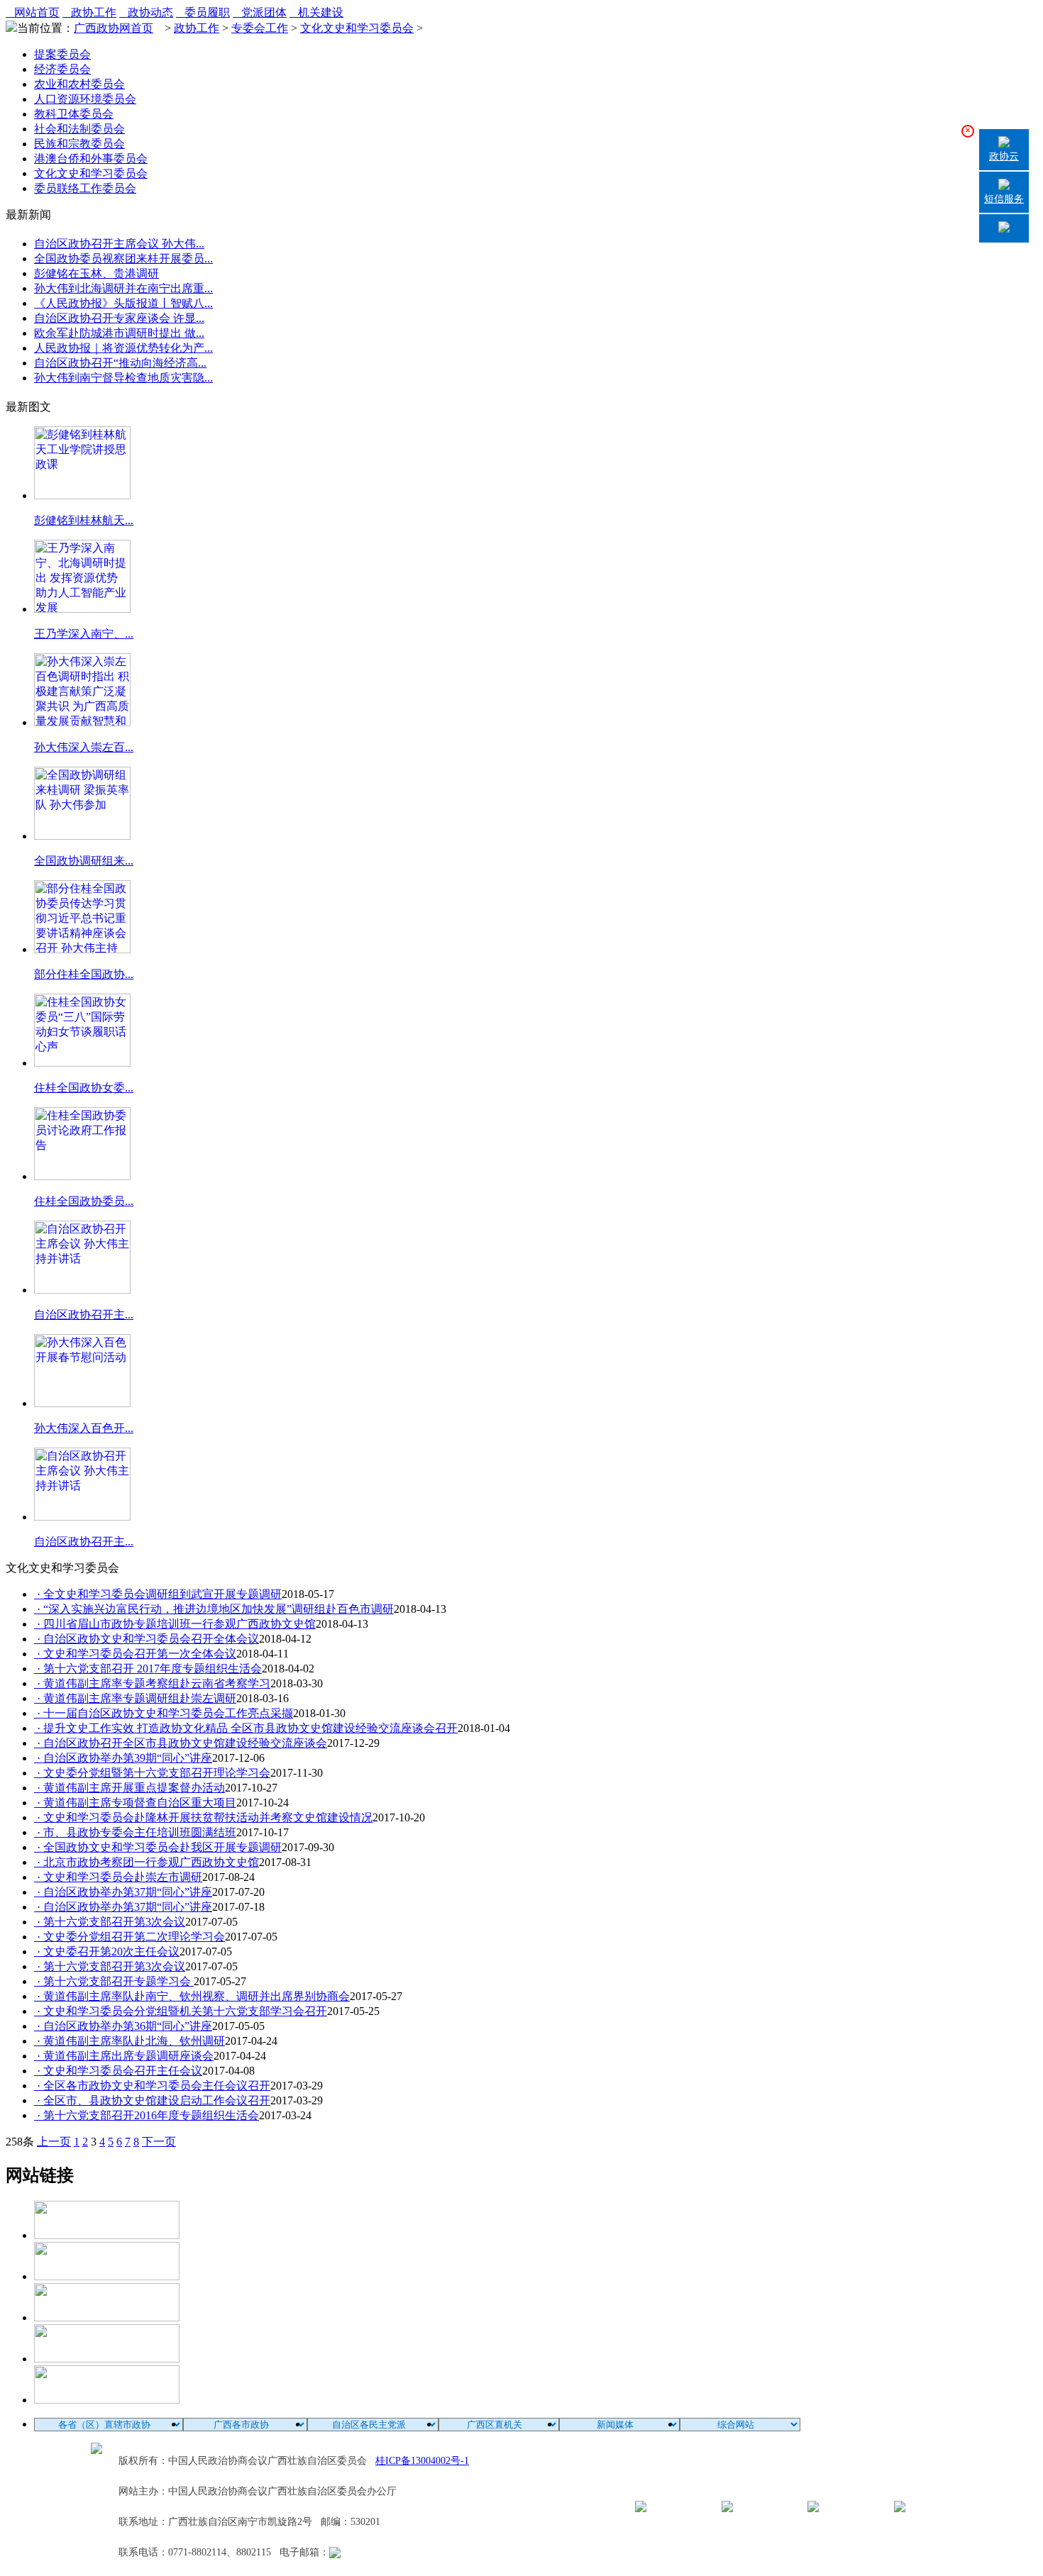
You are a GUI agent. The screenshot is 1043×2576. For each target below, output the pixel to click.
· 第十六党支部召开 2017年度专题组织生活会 (148, 1669)
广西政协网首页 (114, 28)
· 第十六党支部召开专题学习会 (114, 1981)
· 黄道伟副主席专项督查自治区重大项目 (135, 1803)
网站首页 (33, 12)
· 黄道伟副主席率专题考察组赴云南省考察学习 (152, 1683)
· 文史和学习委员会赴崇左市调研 (118, 1877)
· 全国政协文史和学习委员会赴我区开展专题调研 (158, 1847)
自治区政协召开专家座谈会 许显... (119, 318)
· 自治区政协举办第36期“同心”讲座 (123, 2026)
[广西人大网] (107, 2359)
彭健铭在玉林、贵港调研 (96, 273)
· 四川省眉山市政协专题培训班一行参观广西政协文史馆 (175, 1624)
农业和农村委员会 (79, 84)
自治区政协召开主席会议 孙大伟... (119, 244)
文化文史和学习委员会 (357, 28)
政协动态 (146, 12)
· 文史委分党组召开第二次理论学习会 (129, 1937)
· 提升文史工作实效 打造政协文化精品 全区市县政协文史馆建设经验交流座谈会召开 (246, 1728)
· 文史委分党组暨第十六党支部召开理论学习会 (152, 1773)
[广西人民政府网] (107, 2400)
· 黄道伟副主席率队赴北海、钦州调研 (129, 2041)
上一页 (54, 2142)
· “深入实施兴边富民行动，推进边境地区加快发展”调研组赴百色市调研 (214, 1609)
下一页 (159, 2142)
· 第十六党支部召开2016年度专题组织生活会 (147, 2115)
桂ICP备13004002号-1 (422, 2461)
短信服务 (1004, 199)
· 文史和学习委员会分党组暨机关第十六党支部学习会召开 (181, 2011)
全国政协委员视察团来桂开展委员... (123, 259)
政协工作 (89, 12)
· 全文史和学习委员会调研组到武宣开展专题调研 (158, 1594)
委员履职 (203, 12)
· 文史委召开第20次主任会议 (107, 1952)
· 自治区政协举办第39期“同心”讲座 (123, 1758)
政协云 (1004, 156)
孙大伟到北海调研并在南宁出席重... (123, 288)
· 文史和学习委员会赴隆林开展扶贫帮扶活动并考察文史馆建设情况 (203, 1817)
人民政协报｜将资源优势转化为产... (123, 348)
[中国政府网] (107, 2276)
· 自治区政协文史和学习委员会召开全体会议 (147, 1639)
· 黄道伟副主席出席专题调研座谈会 (124, 2056)
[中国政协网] (107, 2317)
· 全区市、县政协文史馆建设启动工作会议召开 (152, 2100)
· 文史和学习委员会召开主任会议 (118, 2071)
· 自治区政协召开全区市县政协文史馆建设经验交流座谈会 (181, 1743)
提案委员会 (62, 54)
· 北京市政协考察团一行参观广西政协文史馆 (147, 1862)
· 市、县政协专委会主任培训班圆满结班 (135, 1832)
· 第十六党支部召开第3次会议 (110, 1922)
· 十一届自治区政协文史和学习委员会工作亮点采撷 (164, 1713)
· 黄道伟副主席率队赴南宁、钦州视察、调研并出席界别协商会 (192, 1996)
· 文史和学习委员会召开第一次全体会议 (135, 1654)
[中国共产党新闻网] (107, 2235)
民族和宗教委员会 (79, 144)
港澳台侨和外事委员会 (91, 159)
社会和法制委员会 (79, 129)
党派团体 (260, 12)
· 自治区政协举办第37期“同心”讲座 (123, 1892)
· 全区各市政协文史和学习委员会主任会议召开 (152, 2086)
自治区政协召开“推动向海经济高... (120, 363)
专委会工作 (260, 28)
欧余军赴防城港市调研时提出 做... (119, 333)
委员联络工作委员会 (85, 188)
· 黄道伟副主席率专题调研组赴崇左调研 (135, 1698)
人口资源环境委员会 (85, 99)
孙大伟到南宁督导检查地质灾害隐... (123, 378)
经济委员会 (62, 69)
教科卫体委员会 (74, 114)
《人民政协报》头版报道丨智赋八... (123, 303)
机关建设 (316, 12)
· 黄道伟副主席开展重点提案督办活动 (129, 1788)
